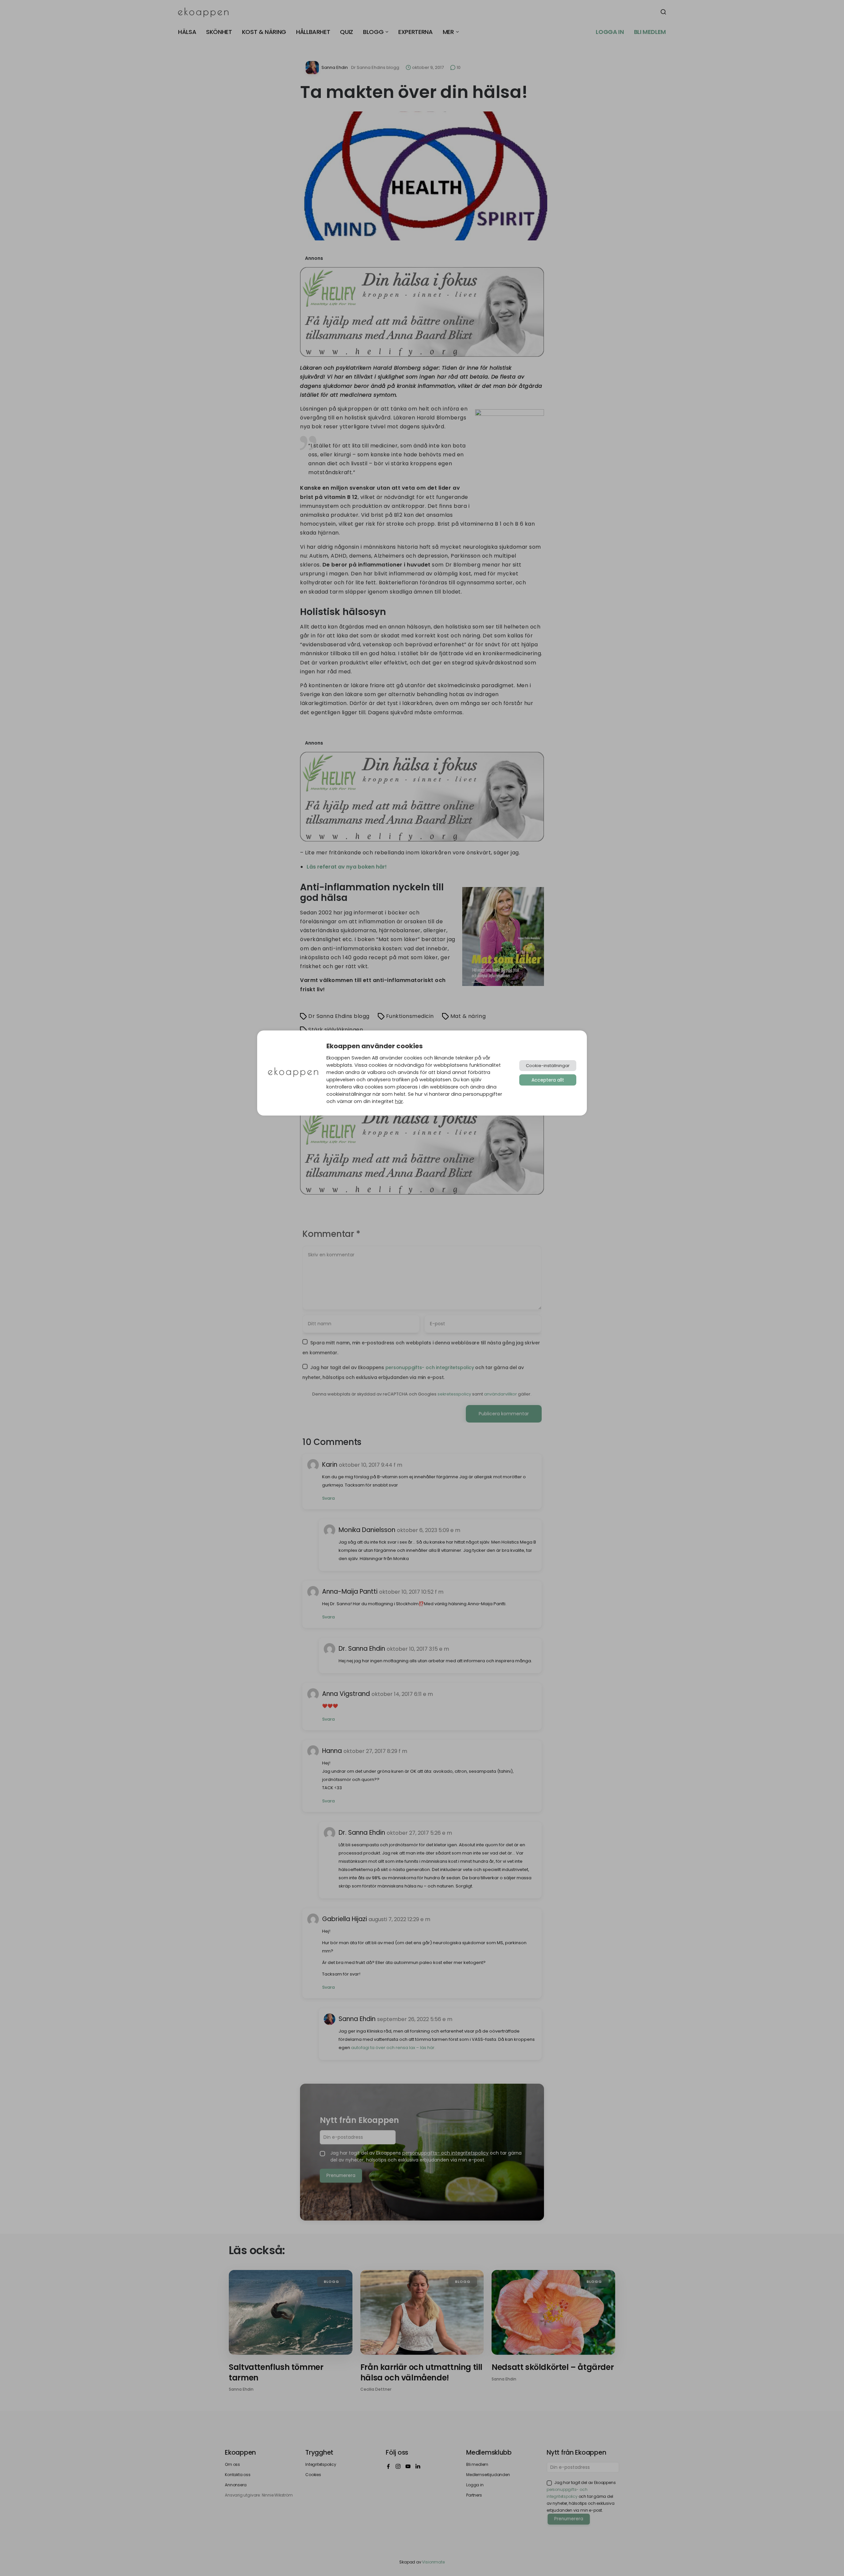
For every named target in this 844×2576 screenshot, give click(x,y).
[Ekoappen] (293, 1073)
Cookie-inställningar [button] (548, 1066)
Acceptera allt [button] (548, 1080)
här (399, 1101)
